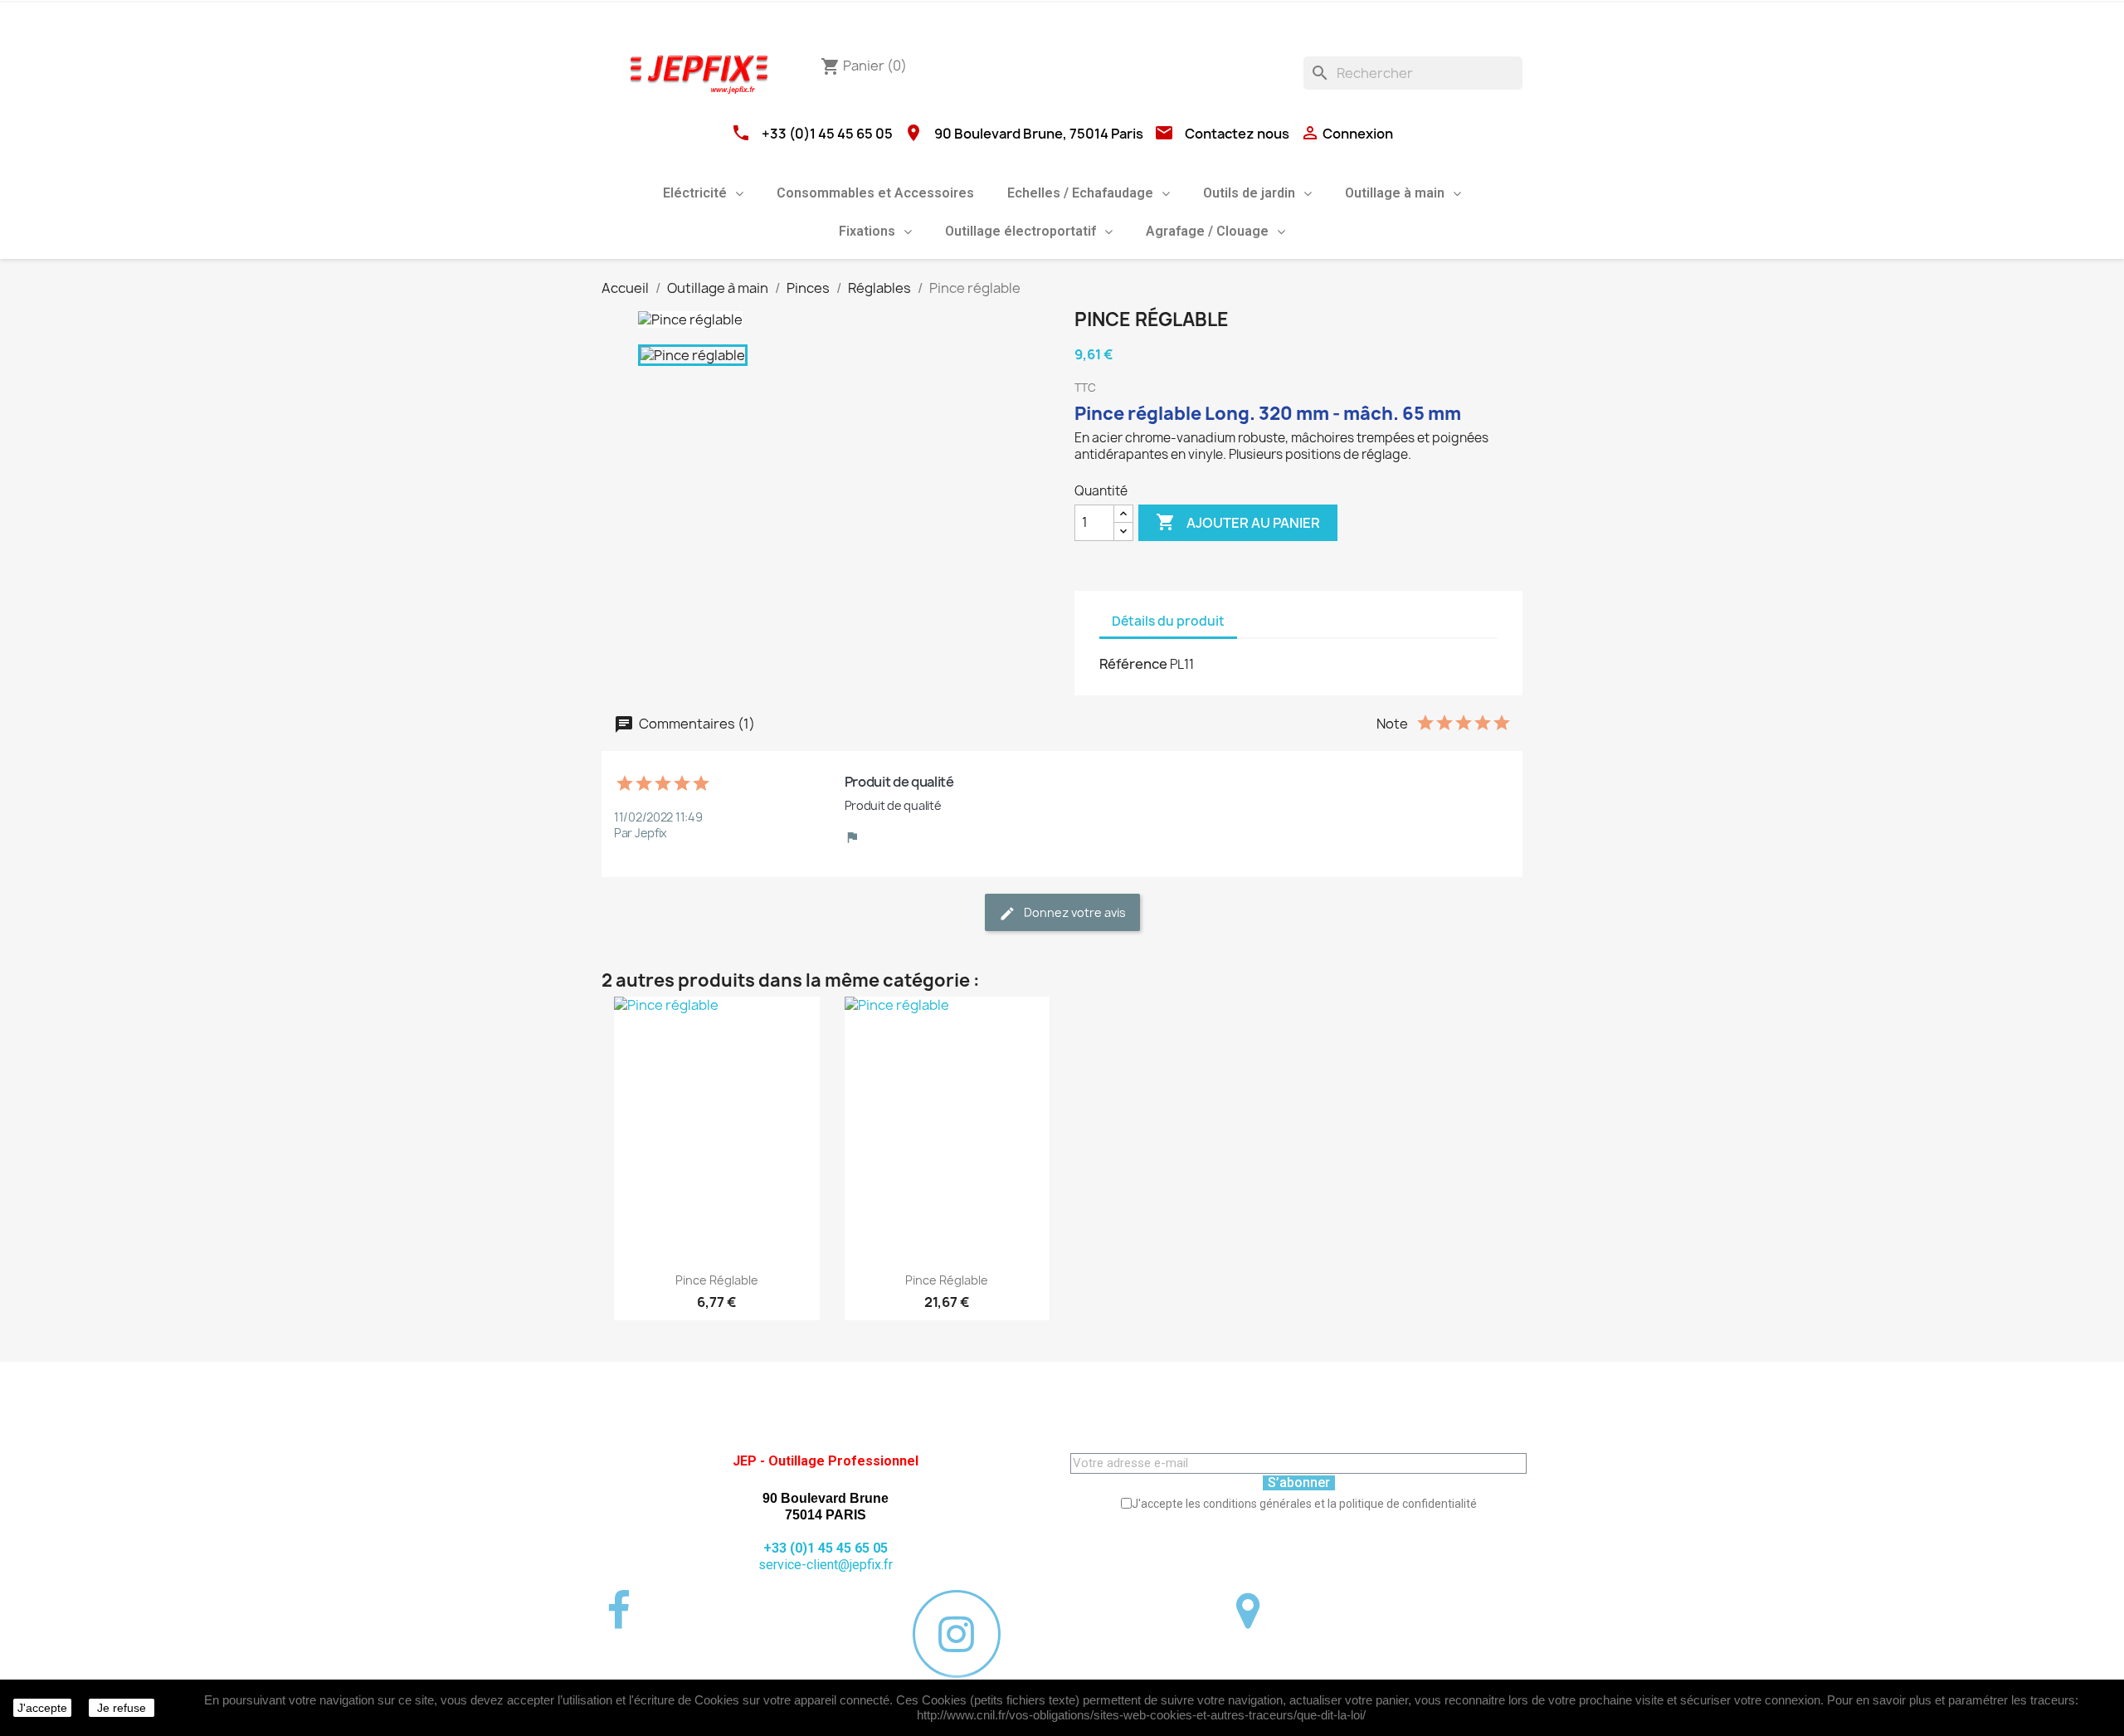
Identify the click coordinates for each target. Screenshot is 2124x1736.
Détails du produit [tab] (1168, 621)
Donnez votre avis (1074, 912)
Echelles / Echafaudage (1080, 193)
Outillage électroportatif (1021, 231)
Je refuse (122, 1708)
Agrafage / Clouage (1207, 231)
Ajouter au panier (1238, 522)
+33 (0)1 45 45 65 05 (827, 134)
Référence (1133, 664)
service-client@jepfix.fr (826, 1565)
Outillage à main (1395, 193)
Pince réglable (717, 1280)
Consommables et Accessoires (875, 193)
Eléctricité (695, 193)
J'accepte (42, 1708)
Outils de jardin (1249, 193)
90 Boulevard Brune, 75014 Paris (1039, 134)
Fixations (867, 231)
